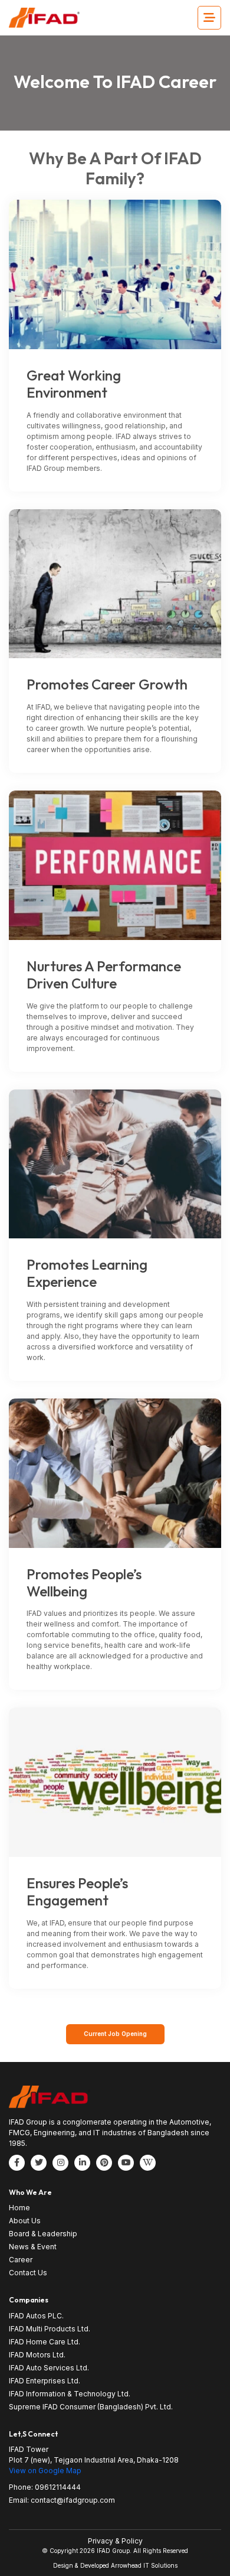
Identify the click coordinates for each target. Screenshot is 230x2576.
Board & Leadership (43, 2234)
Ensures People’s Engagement (77, 1892)
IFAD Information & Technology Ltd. (70, 2394)
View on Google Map (45, 2471)
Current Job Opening (115, 2034)
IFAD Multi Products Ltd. (50, 2329)
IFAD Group (113, 2551)
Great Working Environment (74, 384)
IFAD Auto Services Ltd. (49, 2368)
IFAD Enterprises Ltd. (45, 2381)
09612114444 (58, 2487)
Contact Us (28, 2273)
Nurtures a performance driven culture (104, 975)
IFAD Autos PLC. (36, 2316)
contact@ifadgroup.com (73, 2500)
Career (21, 2260)
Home (19, 2208)
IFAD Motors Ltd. (37, 2355)
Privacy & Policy (115, 2541)
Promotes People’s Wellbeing (84, 1583)
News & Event (33, 2247)
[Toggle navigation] (209, 18)
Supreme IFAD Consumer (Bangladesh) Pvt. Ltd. (91, 2407)
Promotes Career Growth (107, 684)
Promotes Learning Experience (87, 1273)
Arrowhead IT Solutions (144, 2565)
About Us (25, 2221)
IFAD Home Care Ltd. (45, 2342)
